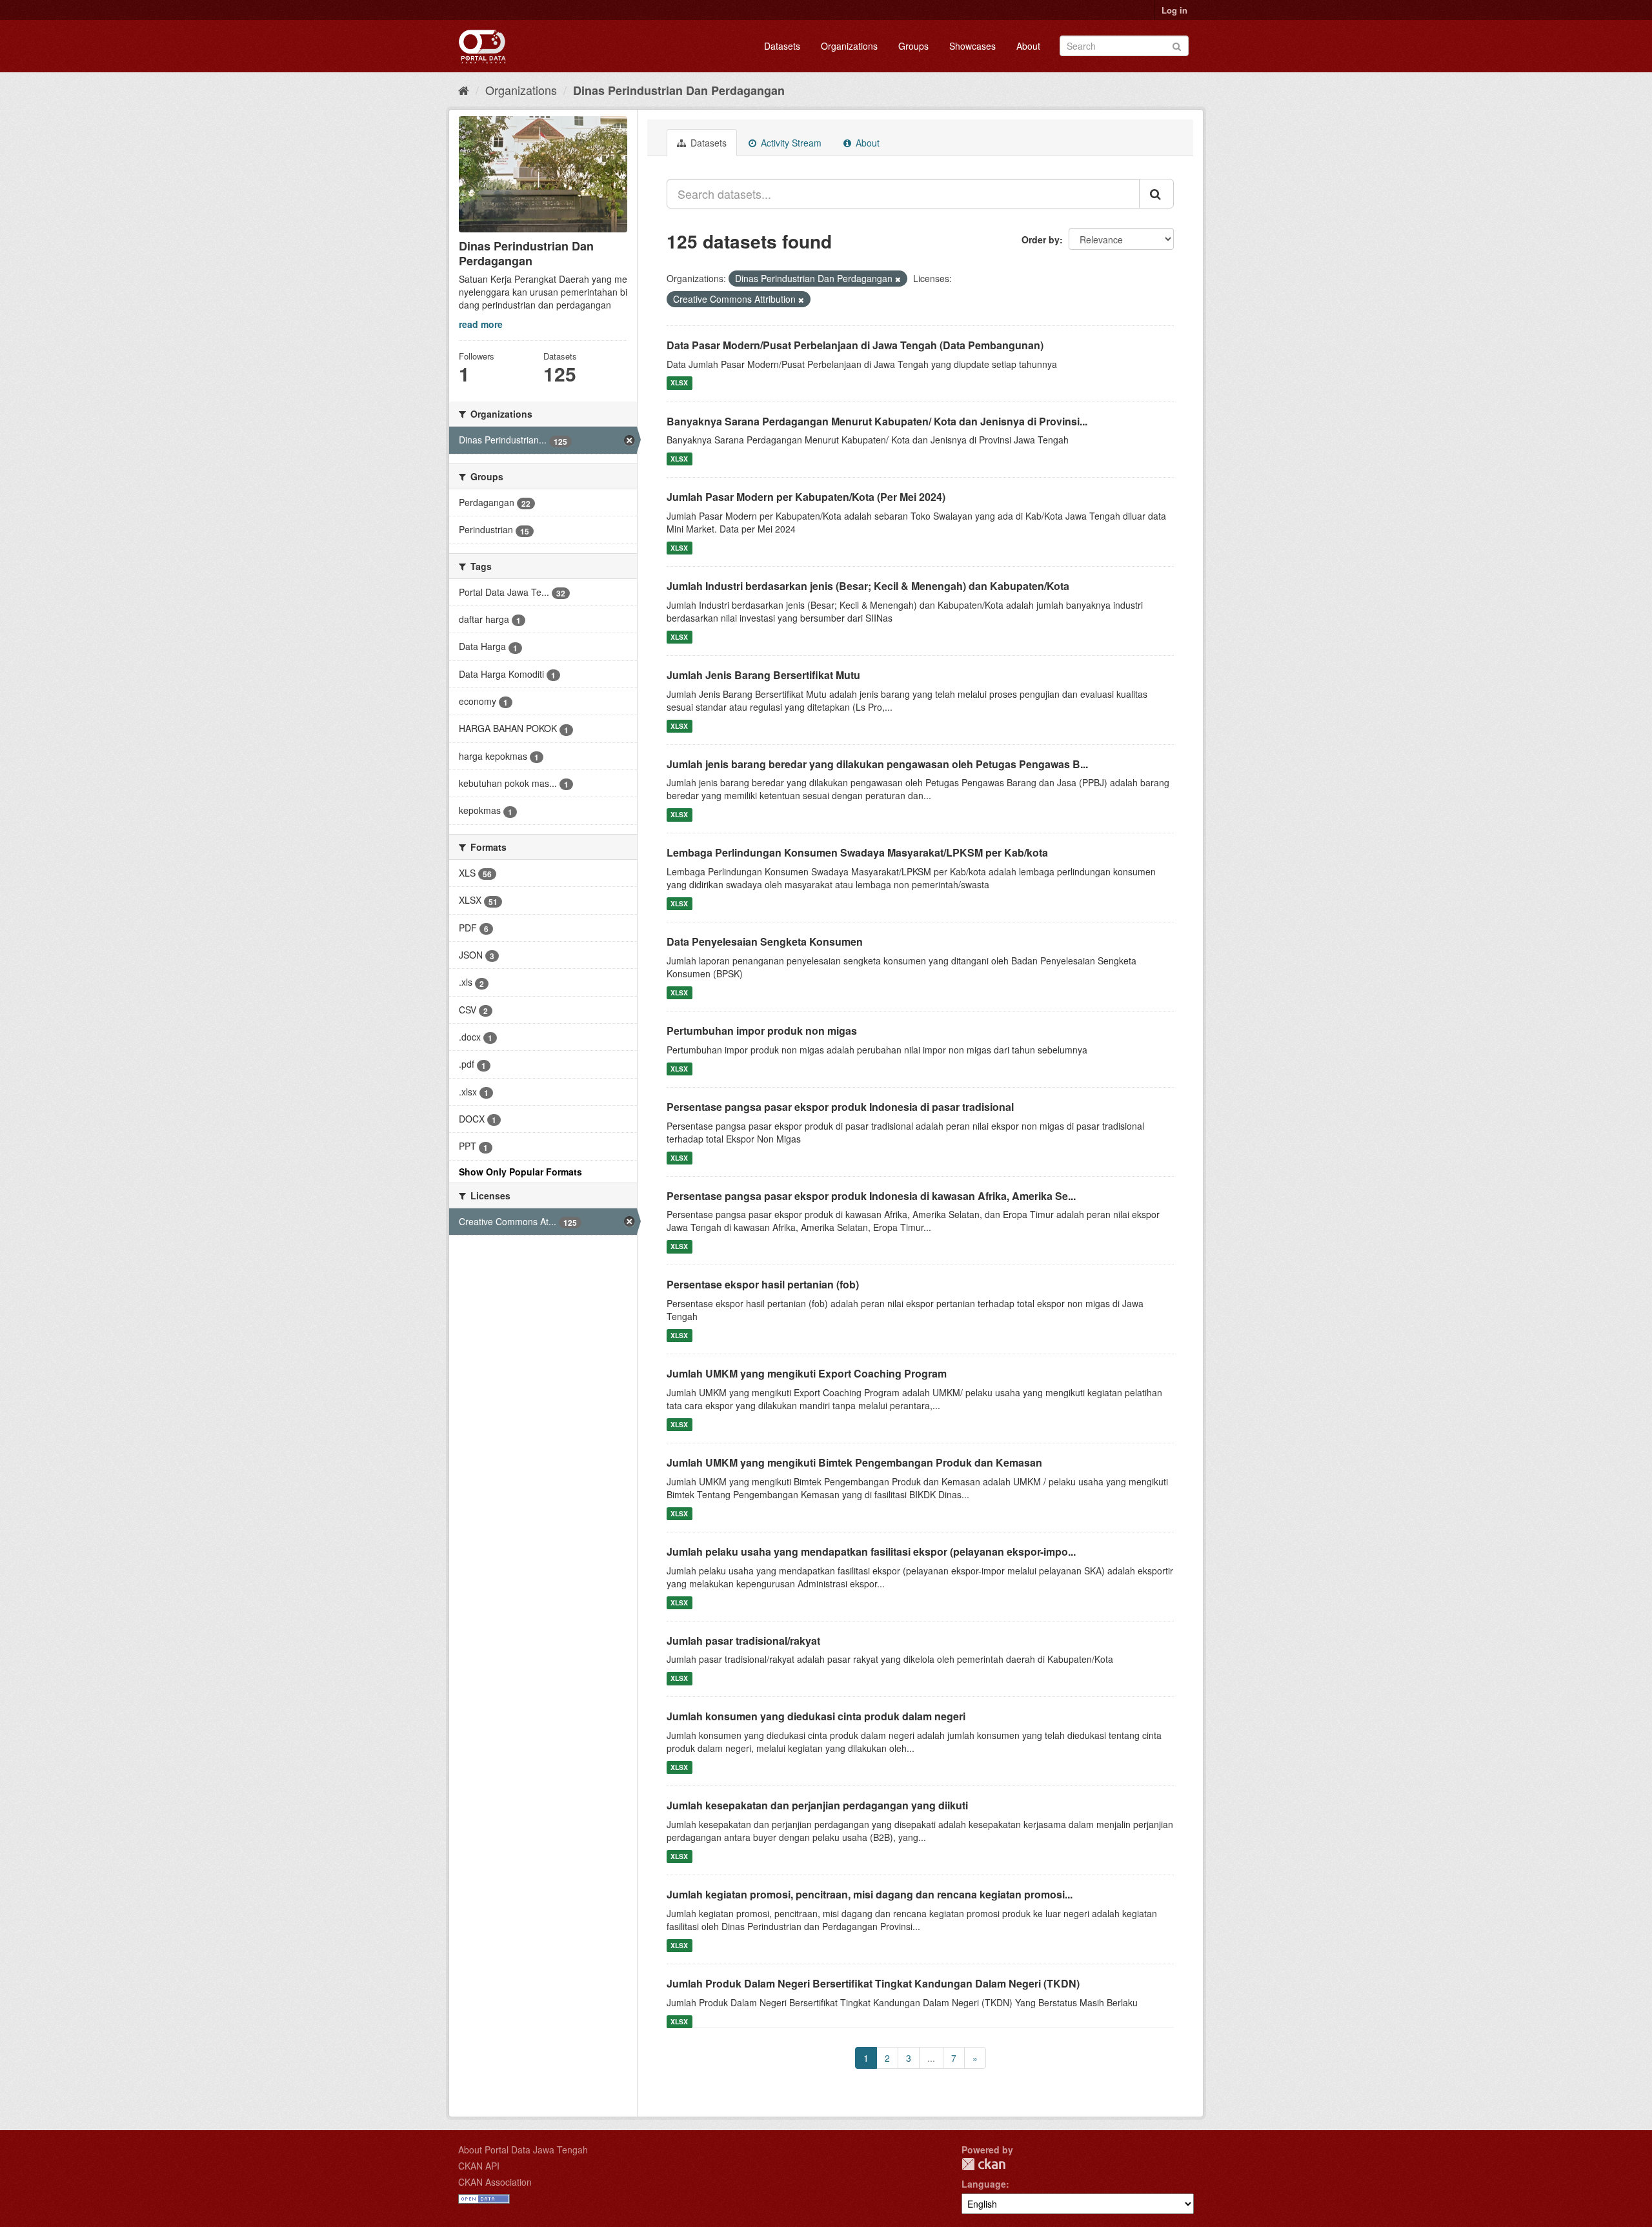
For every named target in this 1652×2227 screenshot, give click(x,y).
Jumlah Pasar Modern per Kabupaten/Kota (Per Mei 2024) (806, 497)
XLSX (679, 383)
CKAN (983, 2164)
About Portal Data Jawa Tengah (523, 2150)
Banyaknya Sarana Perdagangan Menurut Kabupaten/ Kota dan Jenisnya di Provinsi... (877, 421)
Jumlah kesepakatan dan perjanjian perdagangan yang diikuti (817, 1805)
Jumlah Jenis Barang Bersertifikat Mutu (763, 675)
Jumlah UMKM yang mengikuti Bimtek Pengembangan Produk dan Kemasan (854, 1462)
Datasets (782, 46)
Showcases (972, 46)
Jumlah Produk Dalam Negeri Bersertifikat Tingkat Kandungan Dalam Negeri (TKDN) (873, 1983)
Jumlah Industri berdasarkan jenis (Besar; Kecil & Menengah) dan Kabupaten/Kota (868, 586)
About (1028, 46)
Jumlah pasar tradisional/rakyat (743, 1641)
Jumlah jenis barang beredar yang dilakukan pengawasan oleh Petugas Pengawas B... (877, 764)
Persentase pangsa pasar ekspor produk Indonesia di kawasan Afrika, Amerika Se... (871, 1196)
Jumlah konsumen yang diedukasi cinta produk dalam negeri (816, 1716)
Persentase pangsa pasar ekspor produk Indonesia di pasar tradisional (840, 1107)
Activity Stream (790, 143)
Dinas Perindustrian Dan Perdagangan (679, 90)
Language (984, 2184)
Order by (1041, 239)
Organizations (849, 46)
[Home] (464, 90)
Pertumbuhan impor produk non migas (762, 1031)
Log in (1174, 10)
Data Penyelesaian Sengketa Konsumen (765, 941)
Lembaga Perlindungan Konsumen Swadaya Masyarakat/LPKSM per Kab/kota (857, 852)
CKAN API (479, 2166)
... (931, 2058)
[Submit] (1177, 45)
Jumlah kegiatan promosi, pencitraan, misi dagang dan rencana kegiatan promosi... (870, 1894)
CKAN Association (495, 2182)
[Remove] (898, 279)
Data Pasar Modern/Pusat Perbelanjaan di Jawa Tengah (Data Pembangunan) (855, 345)
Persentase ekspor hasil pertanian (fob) (763, 1284)
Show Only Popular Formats (520, 1172)
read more (481, 324)
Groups (913, 46)
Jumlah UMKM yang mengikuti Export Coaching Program (807, 1373)
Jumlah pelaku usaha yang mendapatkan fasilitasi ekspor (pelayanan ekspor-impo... (871, 1551)
